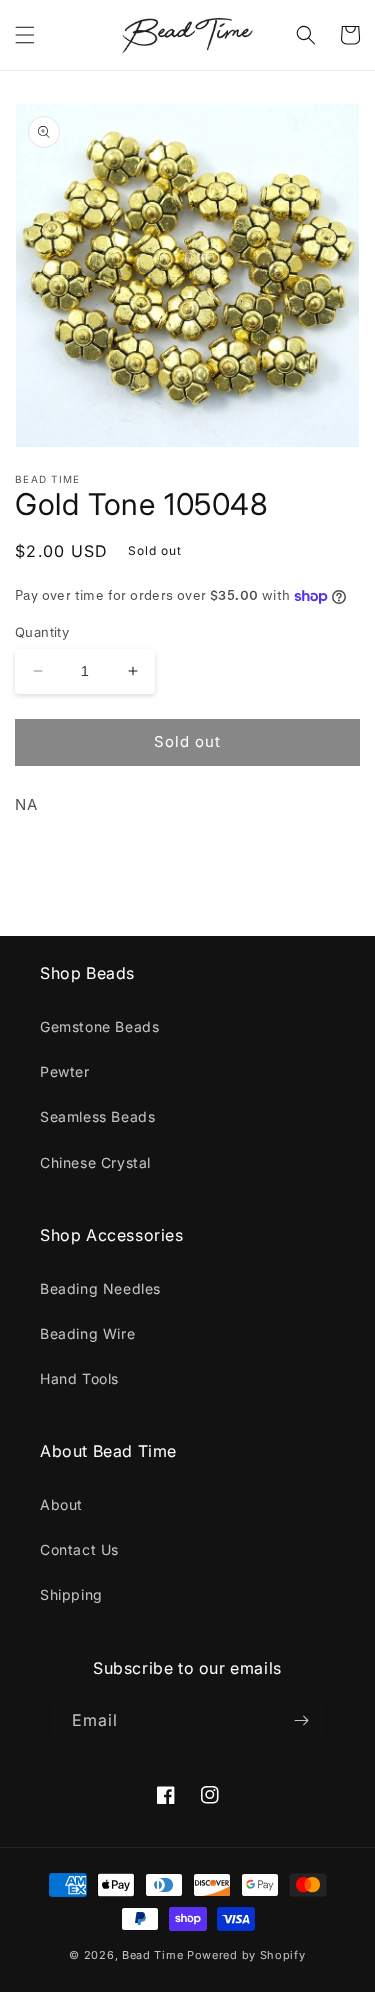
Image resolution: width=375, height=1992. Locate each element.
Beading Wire (87, 1333)
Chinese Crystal (95, 1162)
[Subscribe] (302, 1720)
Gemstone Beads (99, 1026)
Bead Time (154, 1955)
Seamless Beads (97, 1116)
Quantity (42, 632)
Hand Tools (79, 1378)
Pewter (65, 1071)
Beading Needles (100, 1288)
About (61, 1504)
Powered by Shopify (246, 1955)
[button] (25, 35)
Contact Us (79, 1549)
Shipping (71, 1594)
